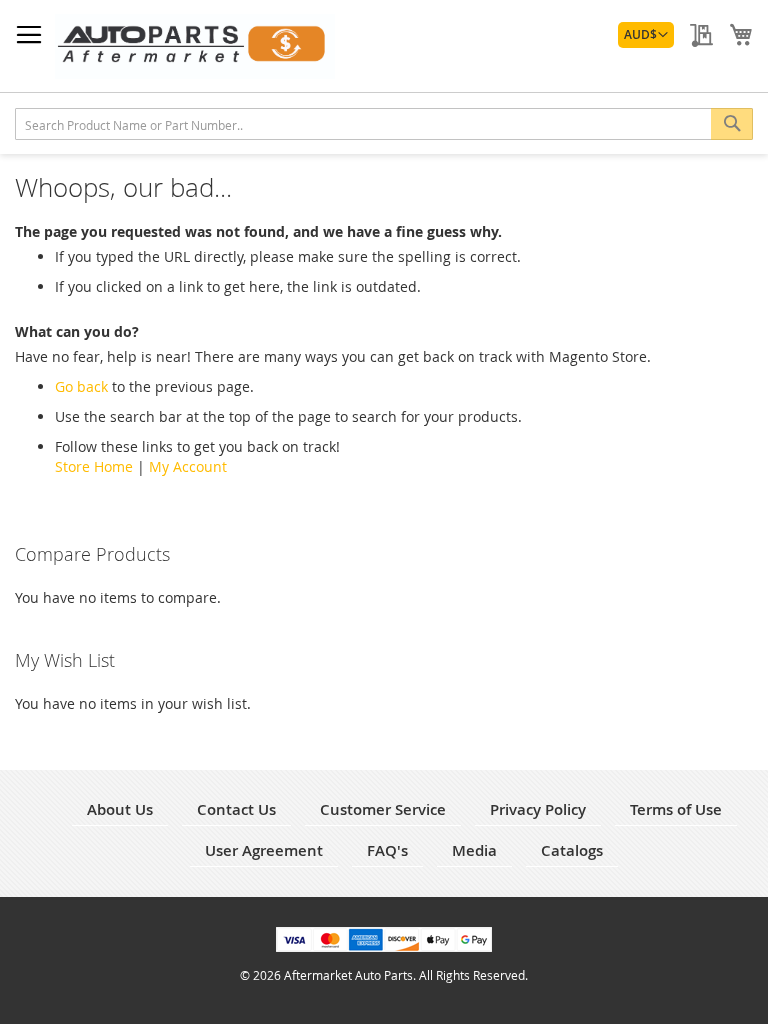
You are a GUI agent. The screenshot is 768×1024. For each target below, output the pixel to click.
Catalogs (572, 850)
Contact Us (236, 809)
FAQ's (387, 850)
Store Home (94, 466)
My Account (188, 466)
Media (474, 850)
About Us (120, 809)
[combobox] (384, 124)
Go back (81, 386)
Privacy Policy (538, 809)
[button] (646, 35)
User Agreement (264, 850)
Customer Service (383, 809)
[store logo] (195, 46)
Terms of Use (676, 809)
